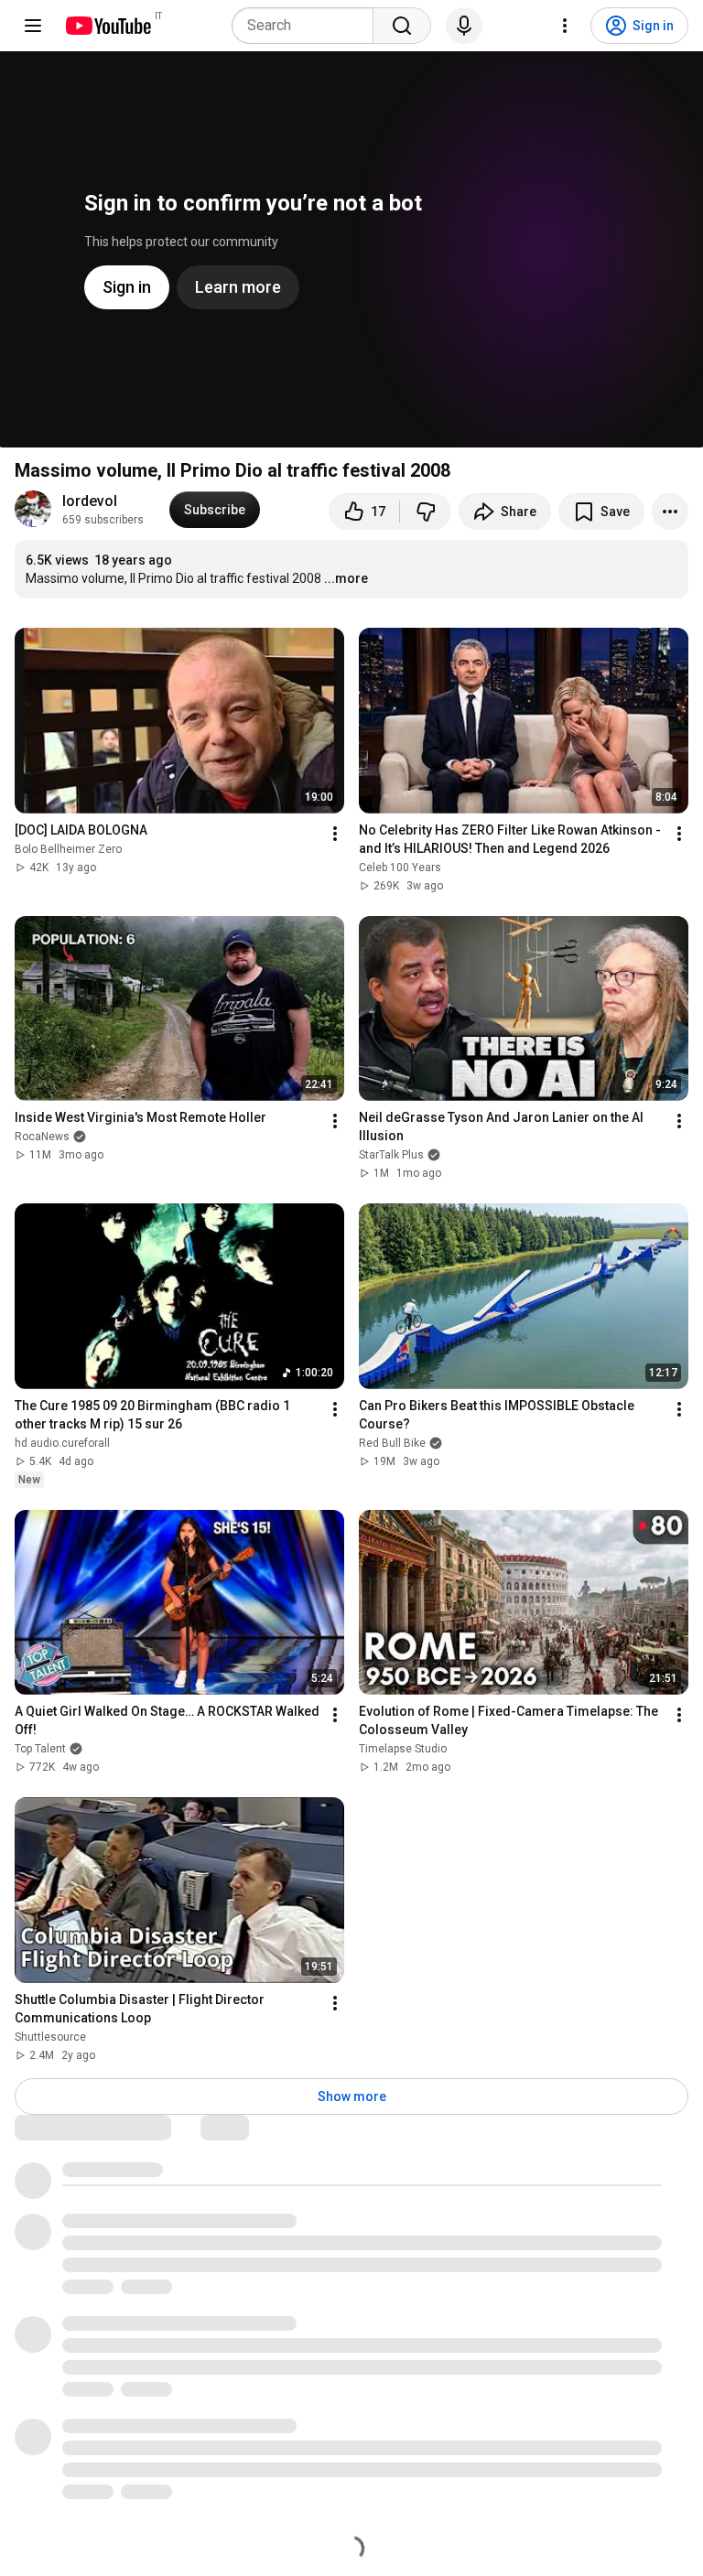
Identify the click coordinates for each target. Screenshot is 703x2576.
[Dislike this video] (426, 512)
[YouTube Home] (108, 26)
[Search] (402, 26)
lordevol (90, 501)
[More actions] (670, 512)
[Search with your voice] (464, 26)
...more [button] (346, 578)
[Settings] (565, 26)
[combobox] (308, 26)
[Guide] (33, 26)
